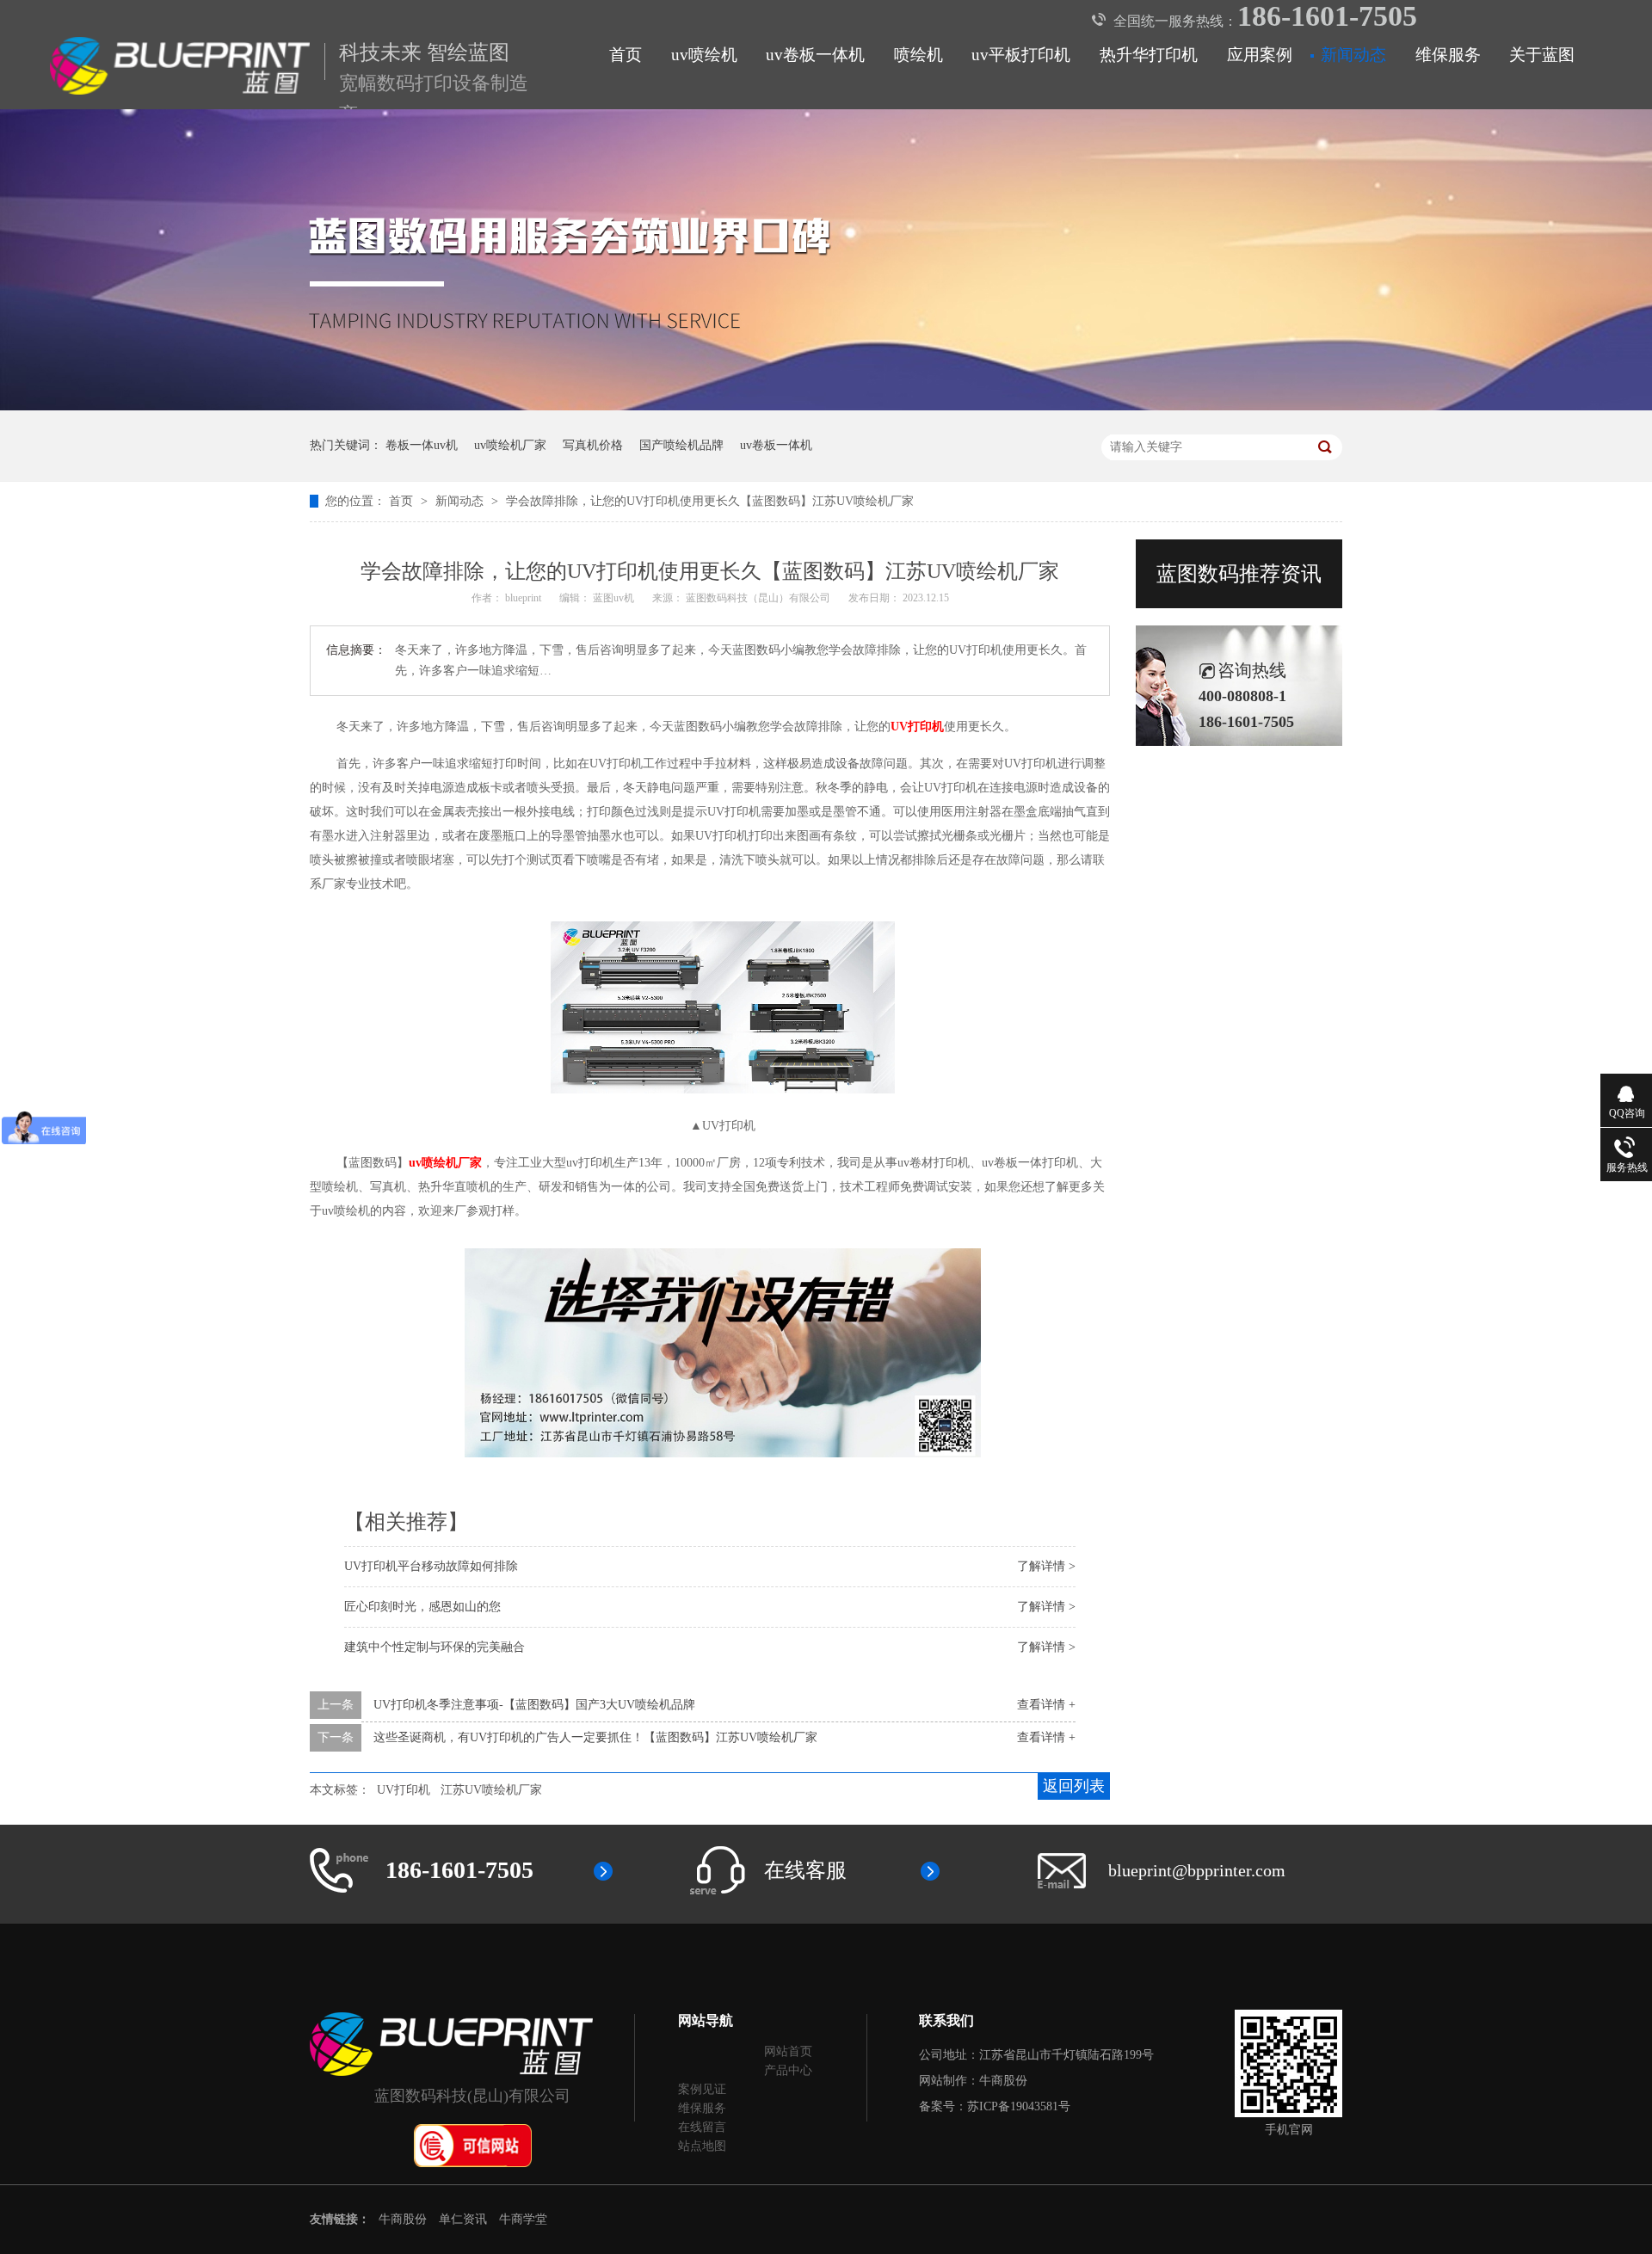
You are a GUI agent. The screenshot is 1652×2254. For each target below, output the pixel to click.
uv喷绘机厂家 (510, 445)
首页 (626, 55)
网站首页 (788, 2051)
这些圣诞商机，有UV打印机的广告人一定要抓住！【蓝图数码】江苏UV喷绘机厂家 (595, 1737)
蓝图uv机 (615, 598)
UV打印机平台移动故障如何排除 (431, 1566)
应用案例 (1260, 55)
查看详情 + (1046, 1705)
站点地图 (702, 2146)
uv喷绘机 (704, 55)
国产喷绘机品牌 (681, 445)
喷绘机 (918, 55)
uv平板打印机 (1021, 55)
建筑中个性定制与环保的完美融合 (435, 1647)
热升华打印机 (1149, 55)
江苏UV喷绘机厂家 (491, 1790)
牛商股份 (1003, 2081)
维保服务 (1448, 55)
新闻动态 (1353, 55)
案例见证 (702, 2089)
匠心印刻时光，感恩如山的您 (422, 1607)
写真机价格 (593, 445)
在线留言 (702, 2127)
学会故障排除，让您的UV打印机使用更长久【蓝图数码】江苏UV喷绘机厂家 (710, 501)
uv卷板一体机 (815, 55)
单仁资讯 (463, 2219)
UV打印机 (404, 1790)
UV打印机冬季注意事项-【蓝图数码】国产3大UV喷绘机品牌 (534, 1705)
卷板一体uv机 (422, 445)
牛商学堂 (523, 2219)
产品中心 (788, 2070)
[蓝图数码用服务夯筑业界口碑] (826, 406)
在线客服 (805, 1870)
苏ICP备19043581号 (1019, 2106)
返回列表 (1074, 1786)
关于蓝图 (1542, 55)
